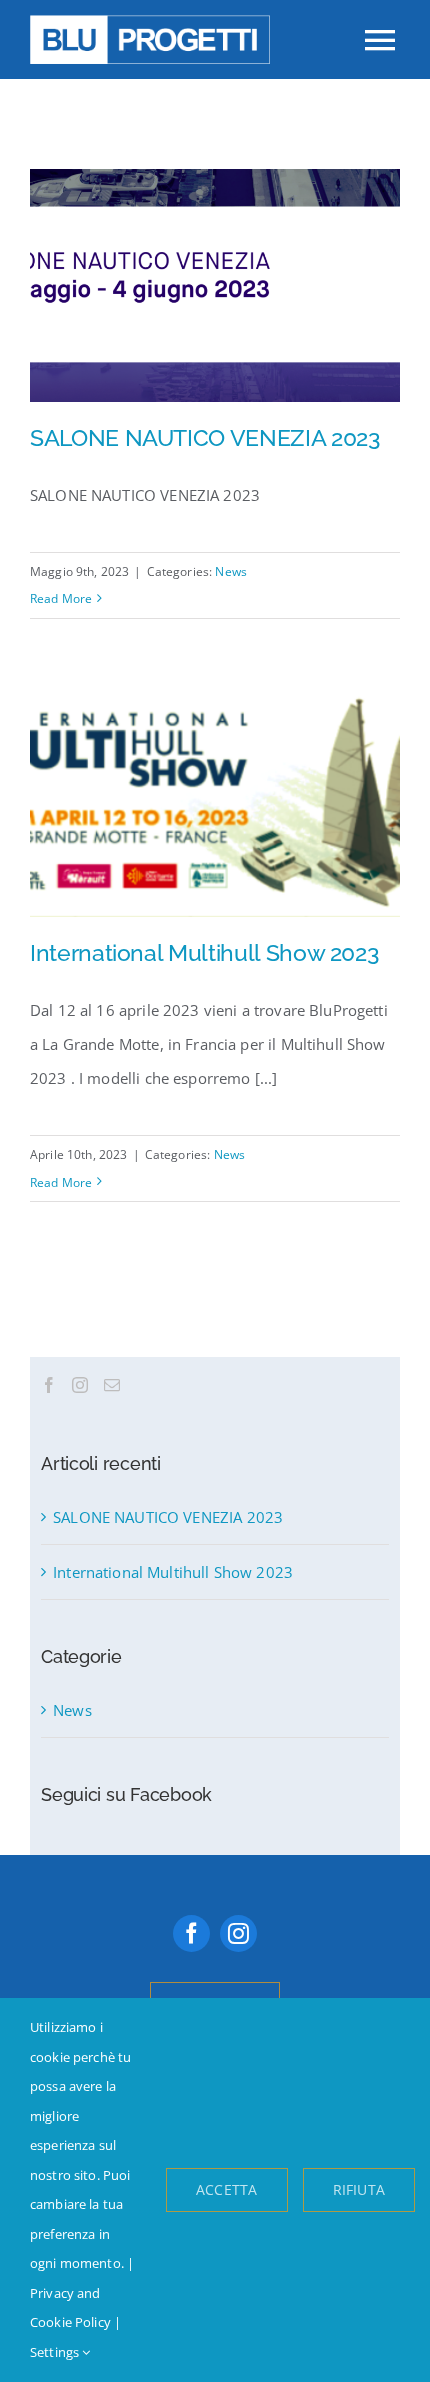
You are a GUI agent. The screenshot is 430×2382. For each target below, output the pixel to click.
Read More (61, 598)
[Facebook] (49, 1385)
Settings (56, 2352)
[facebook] (191, 1933)
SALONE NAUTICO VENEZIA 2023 (205, 437)
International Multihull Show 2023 (204, 952)
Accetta (226, 2189)
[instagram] (238, 1933)
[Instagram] (80, 1385)
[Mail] (112, 1385)
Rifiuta (359, 2189)
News (231, 571)
